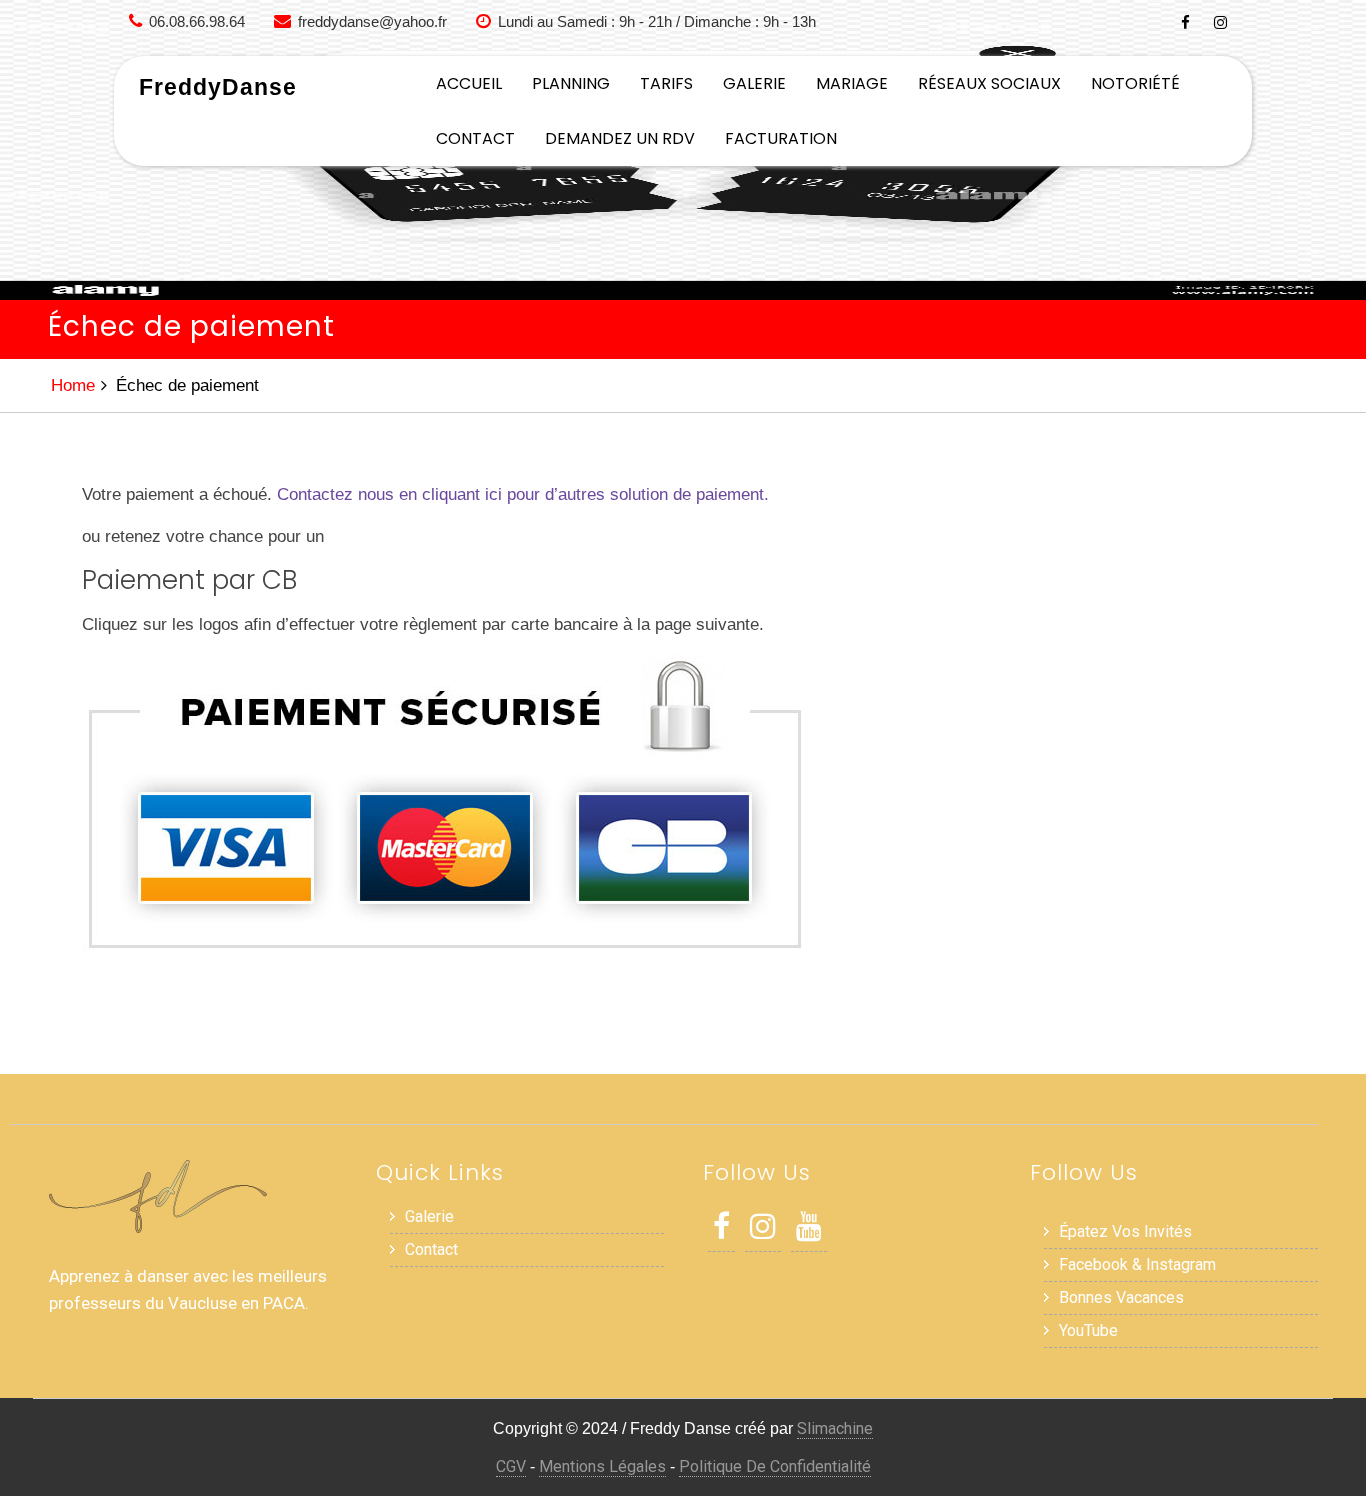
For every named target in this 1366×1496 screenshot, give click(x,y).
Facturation (781, 138)
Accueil (469, 83)
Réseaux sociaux (989, 83)
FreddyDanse (218, 87)
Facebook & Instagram (1137, 1264)
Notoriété (1135, 83)
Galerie (754, 83)
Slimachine (835, 1428)
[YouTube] (809, 1231)
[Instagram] (1220, 22)
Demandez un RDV (620, 138)
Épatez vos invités (1125, 1231)
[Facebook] (1185, 22)
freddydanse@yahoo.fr (372, 21)
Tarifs (666, 83)
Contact (475, 138)
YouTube (1088, 1330)
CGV (511, 1466)
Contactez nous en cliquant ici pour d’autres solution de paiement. (523, 494)
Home (73, 385)
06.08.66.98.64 (197, 21)
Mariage (852, 83)
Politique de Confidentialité (775, 1466)
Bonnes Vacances (1121, 1297)
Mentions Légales (602, 1466)
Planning (571, 83)
